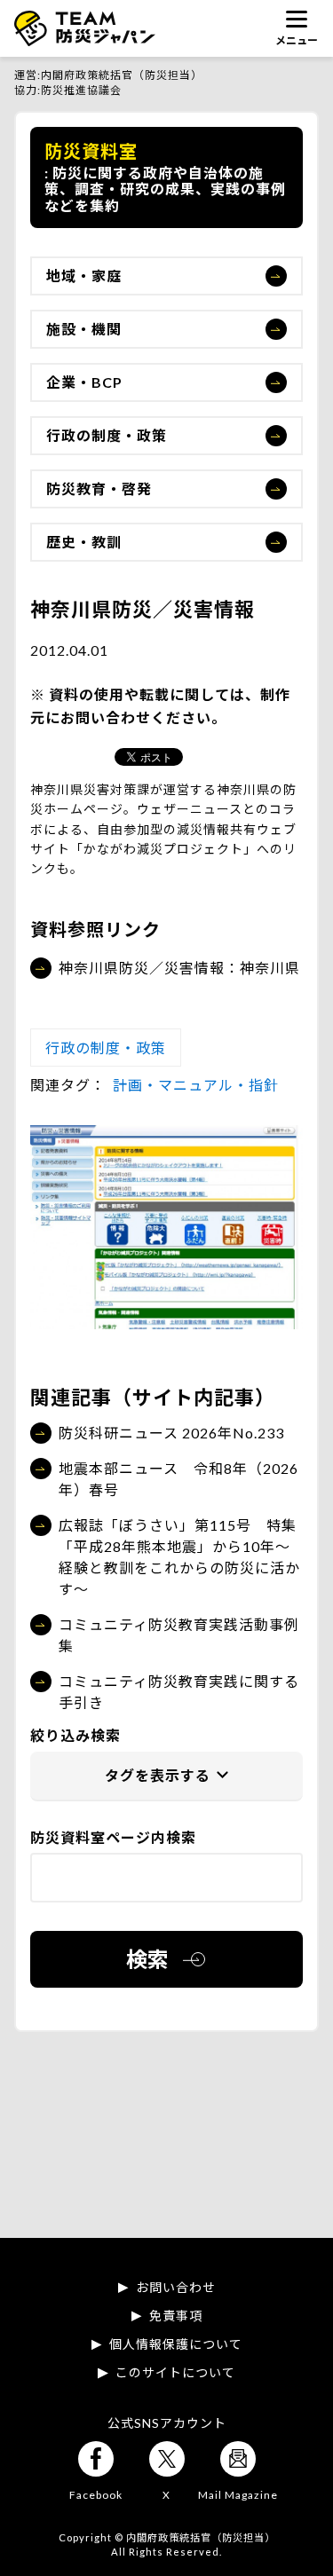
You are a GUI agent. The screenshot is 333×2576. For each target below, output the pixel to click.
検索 (147, 1959)
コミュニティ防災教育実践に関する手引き (179, 1692)
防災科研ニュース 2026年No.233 (171, 1433)
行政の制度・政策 (107, 435)
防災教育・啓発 (99, 488)
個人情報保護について (176, 2344)
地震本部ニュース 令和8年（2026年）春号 (178, 1479)
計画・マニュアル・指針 (196, 1085)
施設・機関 (84, 329)
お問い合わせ (176, 2288)
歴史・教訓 (84, 542)
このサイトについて (175, 2373)
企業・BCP (84, 382)
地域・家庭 (84, 276)
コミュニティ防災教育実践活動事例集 (179, 1635)
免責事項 (176, 2316)
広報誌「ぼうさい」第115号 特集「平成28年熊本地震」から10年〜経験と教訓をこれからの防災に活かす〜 (179, 1557)
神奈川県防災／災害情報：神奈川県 (179, 968)
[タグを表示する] (166, 1776)
